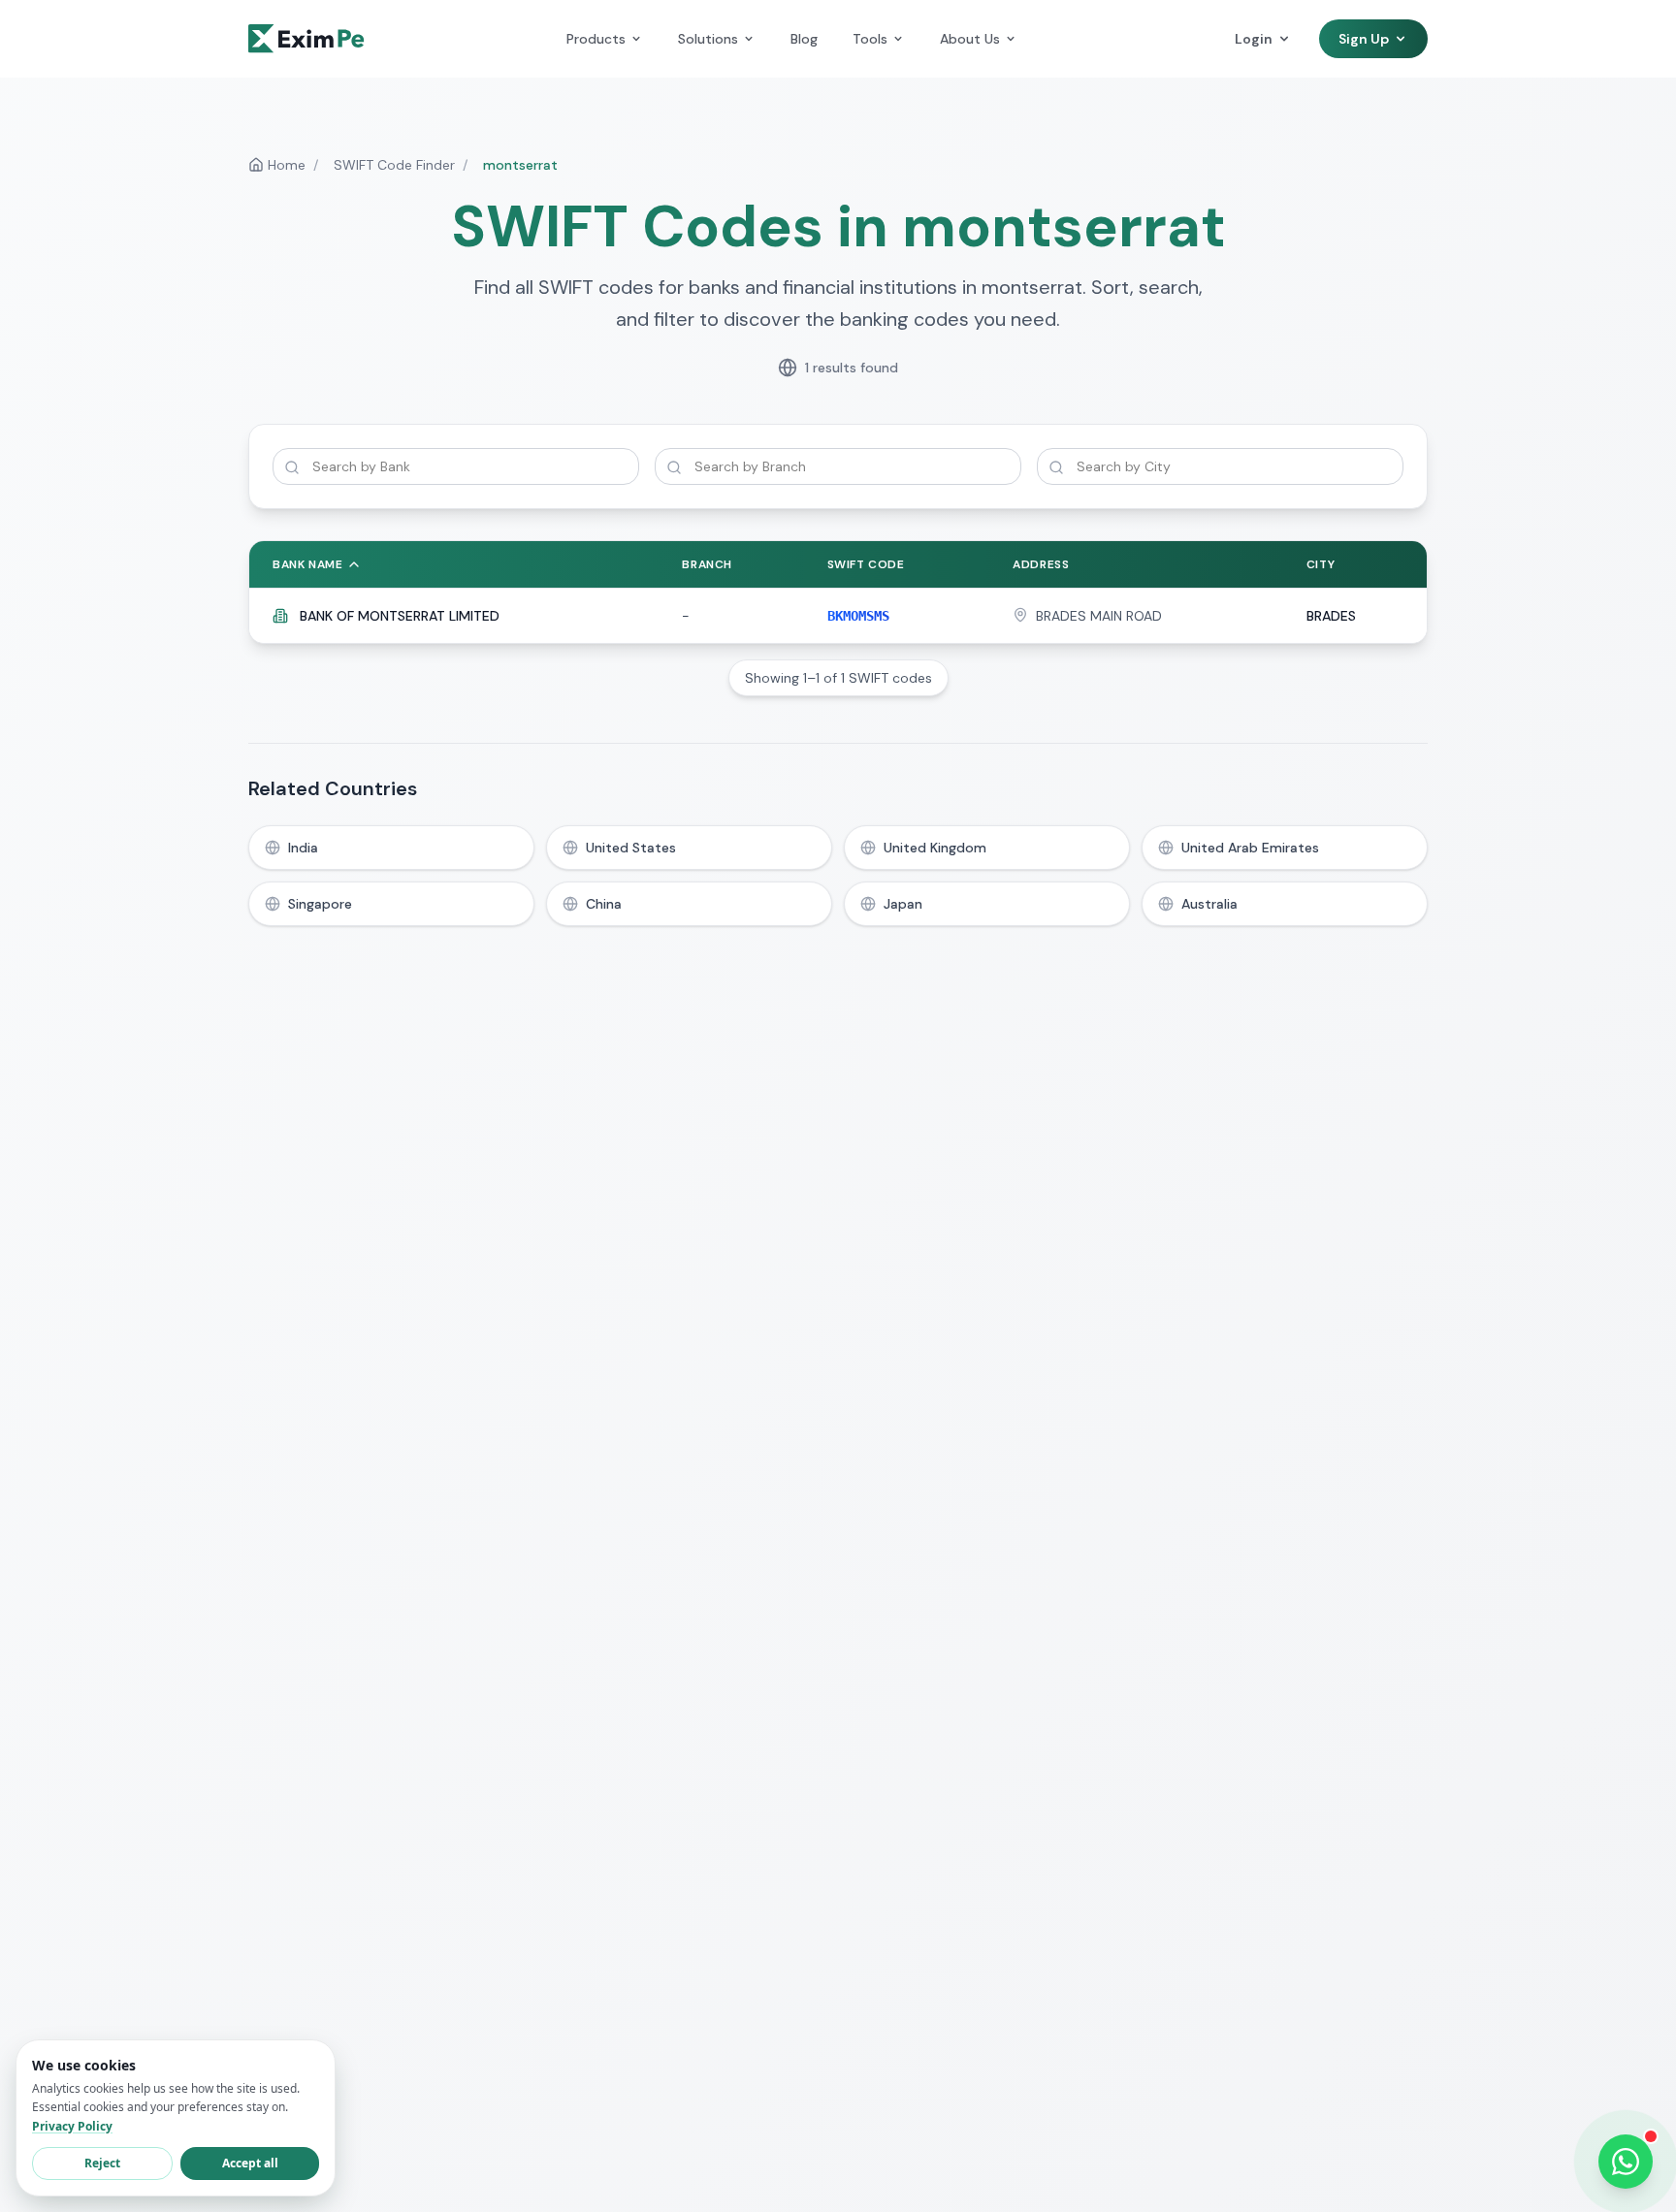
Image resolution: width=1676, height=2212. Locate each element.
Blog (804, 39)
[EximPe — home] (306, 39)
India (303, 848)
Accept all (250, 2163)
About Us (970, 39)
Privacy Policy (72, 2126)
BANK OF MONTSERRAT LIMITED (400, 616)
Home (287, 165)
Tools (870, 39)
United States (631, 848)
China (604, 904)
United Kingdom (935, 848)
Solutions (708, 39)
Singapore (320, 904)
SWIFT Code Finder (394, 165)
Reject (102, 2163)
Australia (1209, 904)
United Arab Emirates (1250, 848)
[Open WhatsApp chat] (1626, 2162)
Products (596, 39)
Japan (903, 904)
